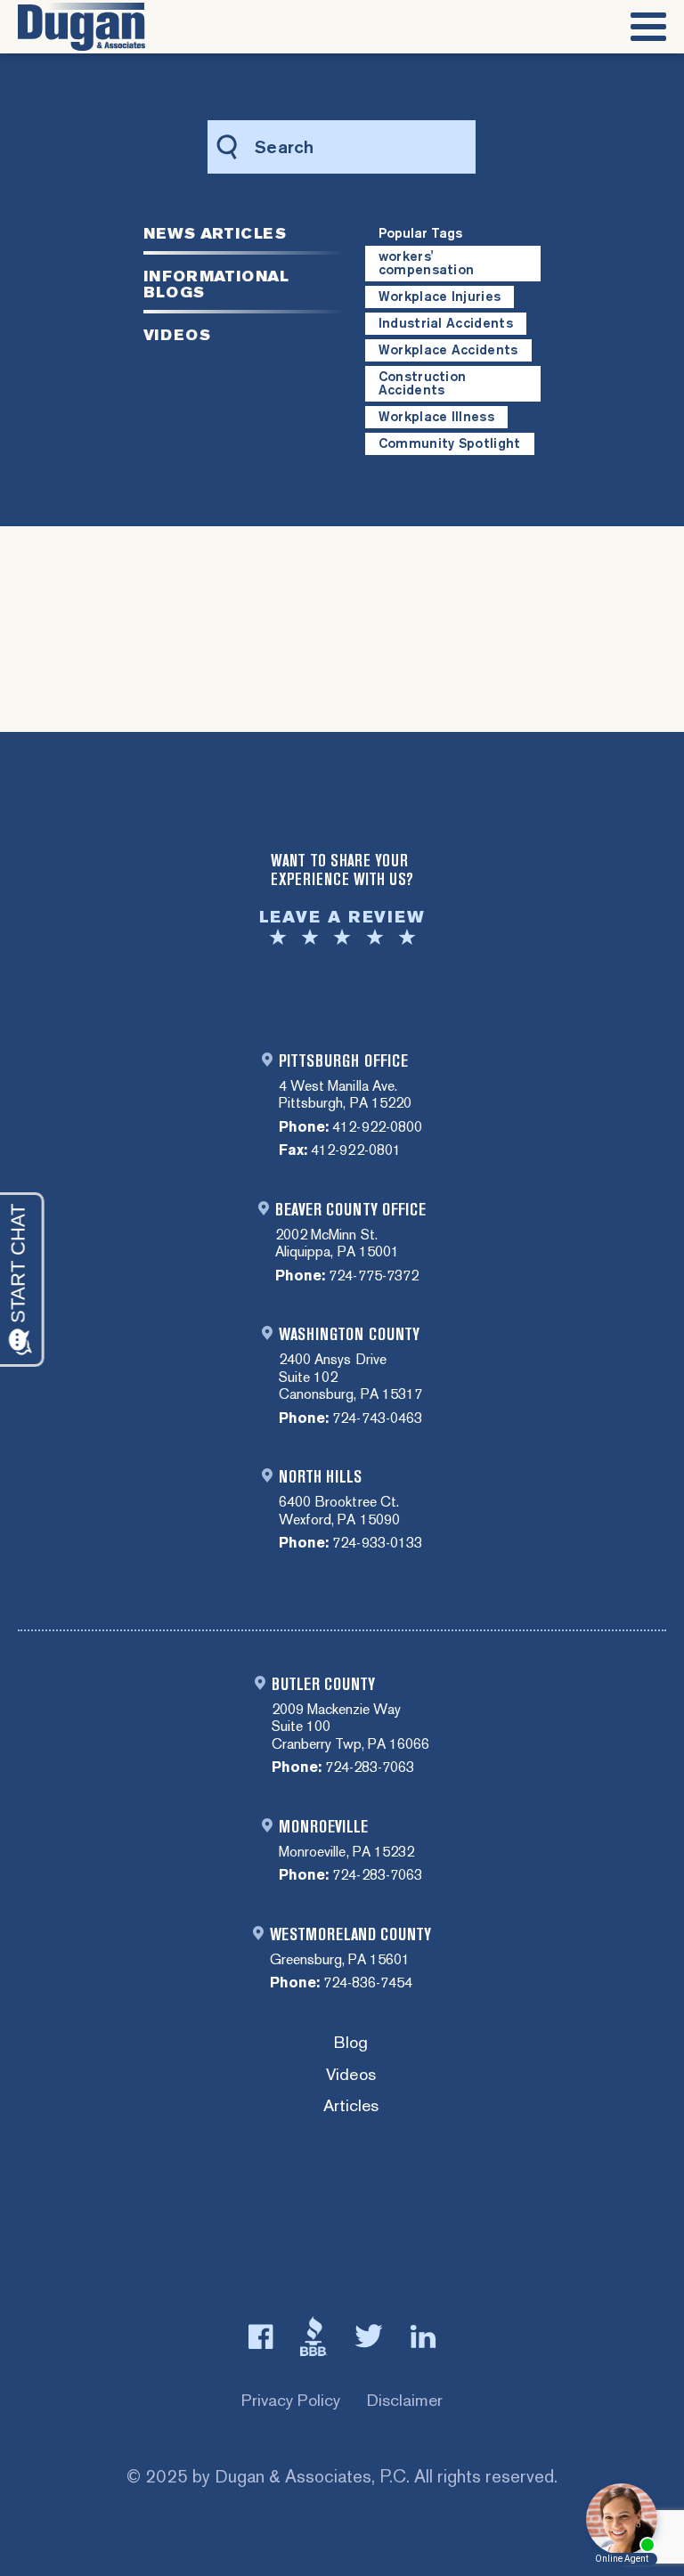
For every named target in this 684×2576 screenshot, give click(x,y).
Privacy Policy (291, 2400)
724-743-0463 (377, 1418)
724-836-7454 (368, 1983)
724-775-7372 (373, 1276)
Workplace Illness (436, 417)
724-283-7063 (370, 1767)
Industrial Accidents (446, 323)
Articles (351, 2106)
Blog (351, 2043)
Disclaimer (405, 2400)
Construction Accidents (423, 383)
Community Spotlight (450, 443)
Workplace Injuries (440, 297)
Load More (342, 623)
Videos (350, 2075)
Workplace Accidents (448, 350)
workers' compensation (427, 263)
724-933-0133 (377, 1543)
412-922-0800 (377, 1127)
